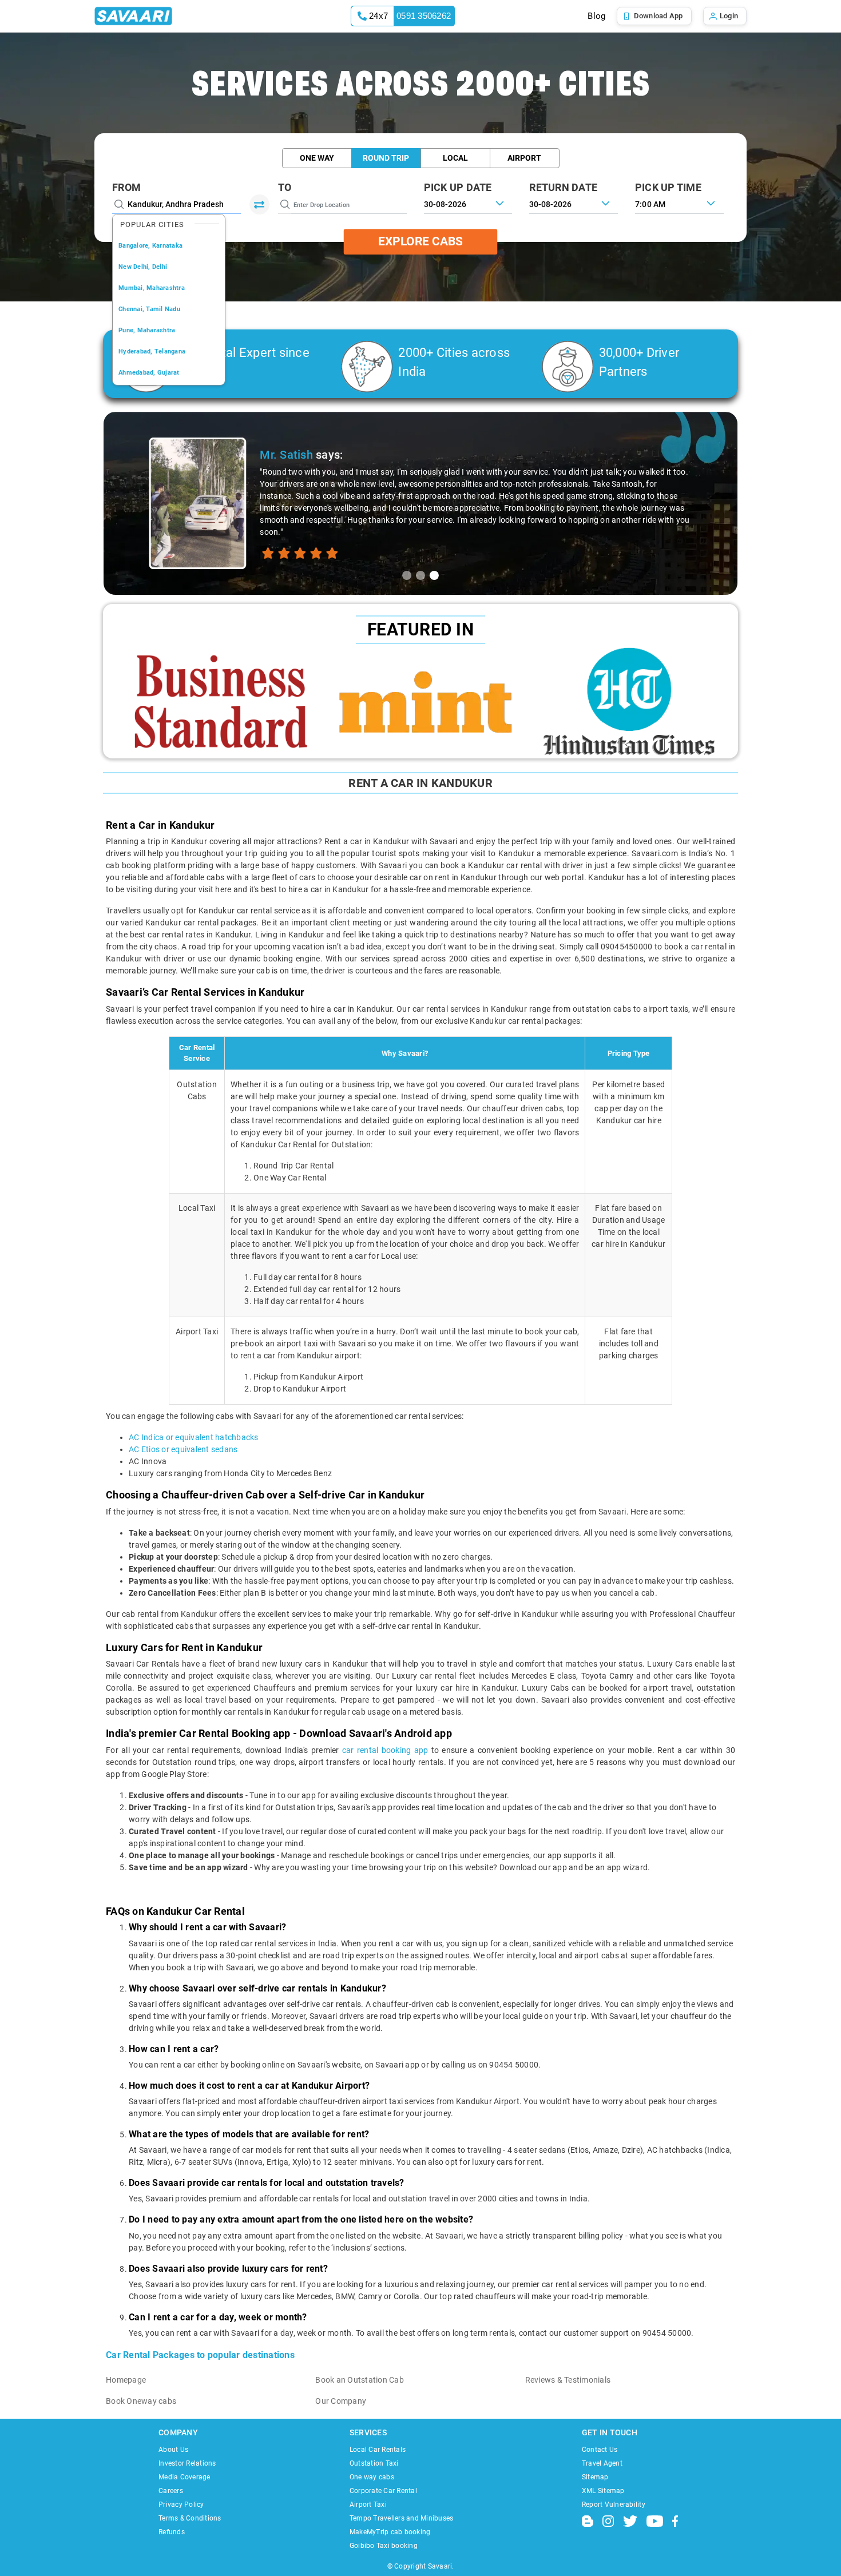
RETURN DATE (563, 187)
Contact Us (600, 2450)
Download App (658, 16)
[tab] (407, 575)
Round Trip (386, 158)
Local (455, 158)
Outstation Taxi (374, 2463)
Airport (524, 158)
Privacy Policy (181, 2505)
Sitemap (595, 2477)
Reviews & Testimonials (568, 2380)
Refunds (172, 2532)
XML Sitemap (603, 2491)
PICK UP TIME (668, 187)
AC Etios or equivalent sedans (183, 1449)
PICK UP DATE (458, 187)
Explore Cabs (420, 241)
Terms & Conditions (190, 2518)
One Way (317, 158)
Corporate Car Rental (383, 2491)
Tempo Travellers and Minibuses (402, 2518)
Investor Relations (187, 2463)
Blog (596, 16)
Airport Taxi (368, 2505)
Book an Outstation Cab (360, 2380)
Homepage (126, 2380)
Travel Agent (602, 2463)
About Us (173, 2450)
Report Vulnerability (614, 2505)
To (285, 187)
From (126, 187)
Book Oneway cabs (141, 2401)
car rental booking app (385, 1750)
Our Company (341, 2401)
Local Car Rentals (378, 2450)
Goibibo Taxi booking (384, 2546)
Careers (171, 2491)
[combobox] (679, 203)
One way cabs (372, 2477)
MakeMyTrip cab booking (390, 2532)
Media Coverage (185, 2477)
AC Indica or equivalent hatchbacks (194, 1437)
